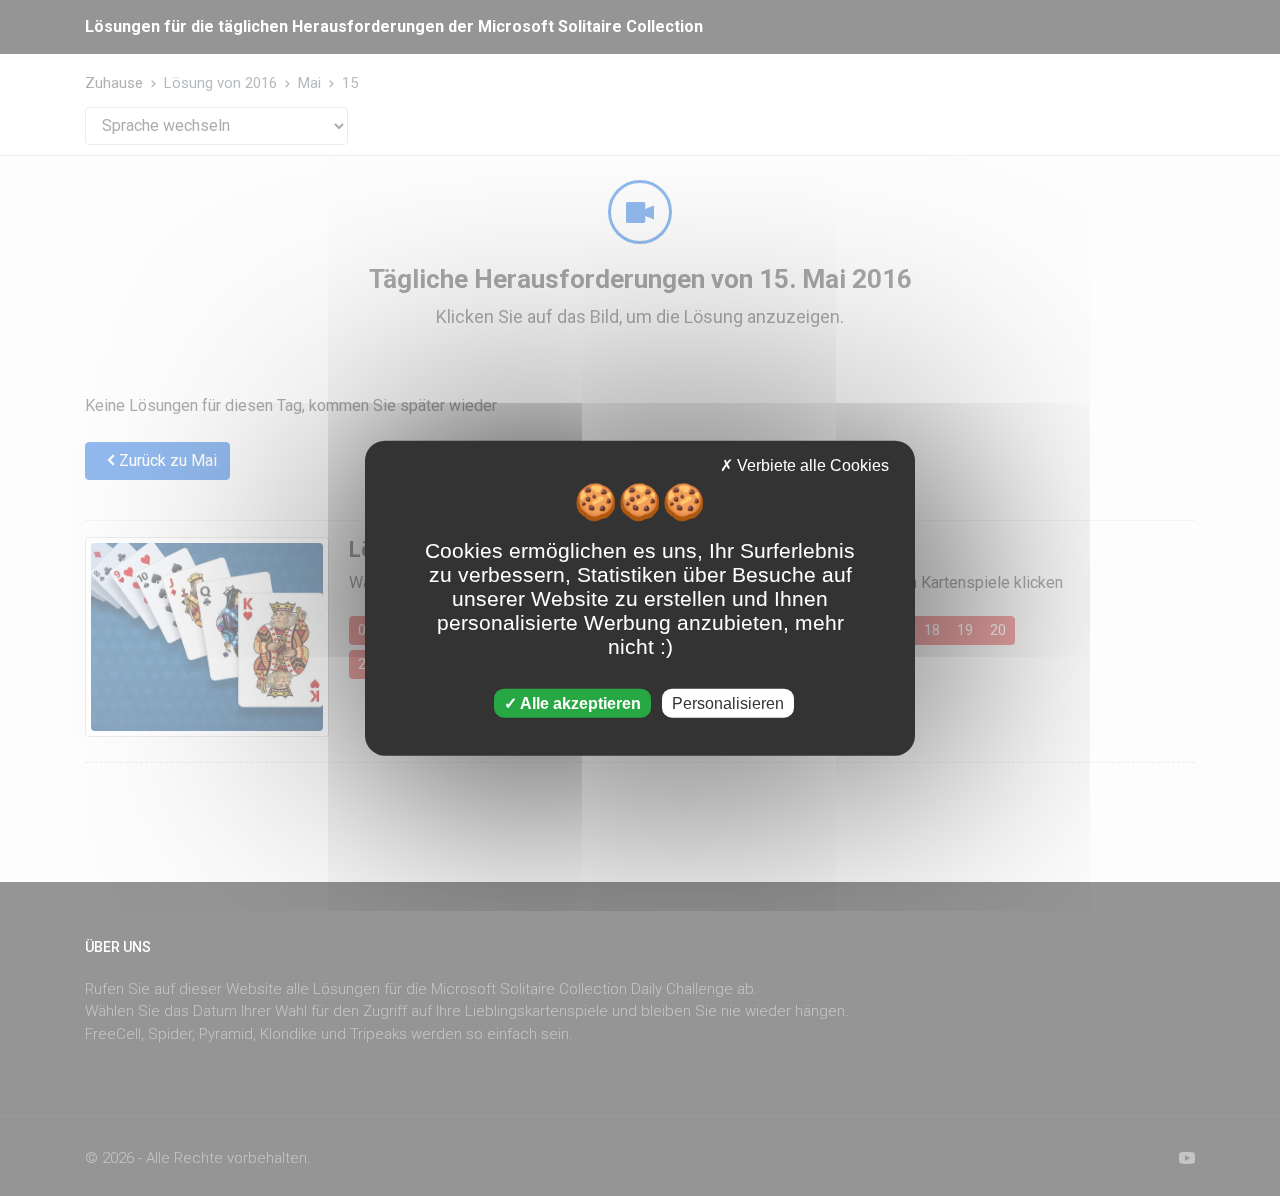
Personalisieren (728, 702)
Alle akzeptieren (579, 702)
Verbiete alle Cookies (811, 465)
